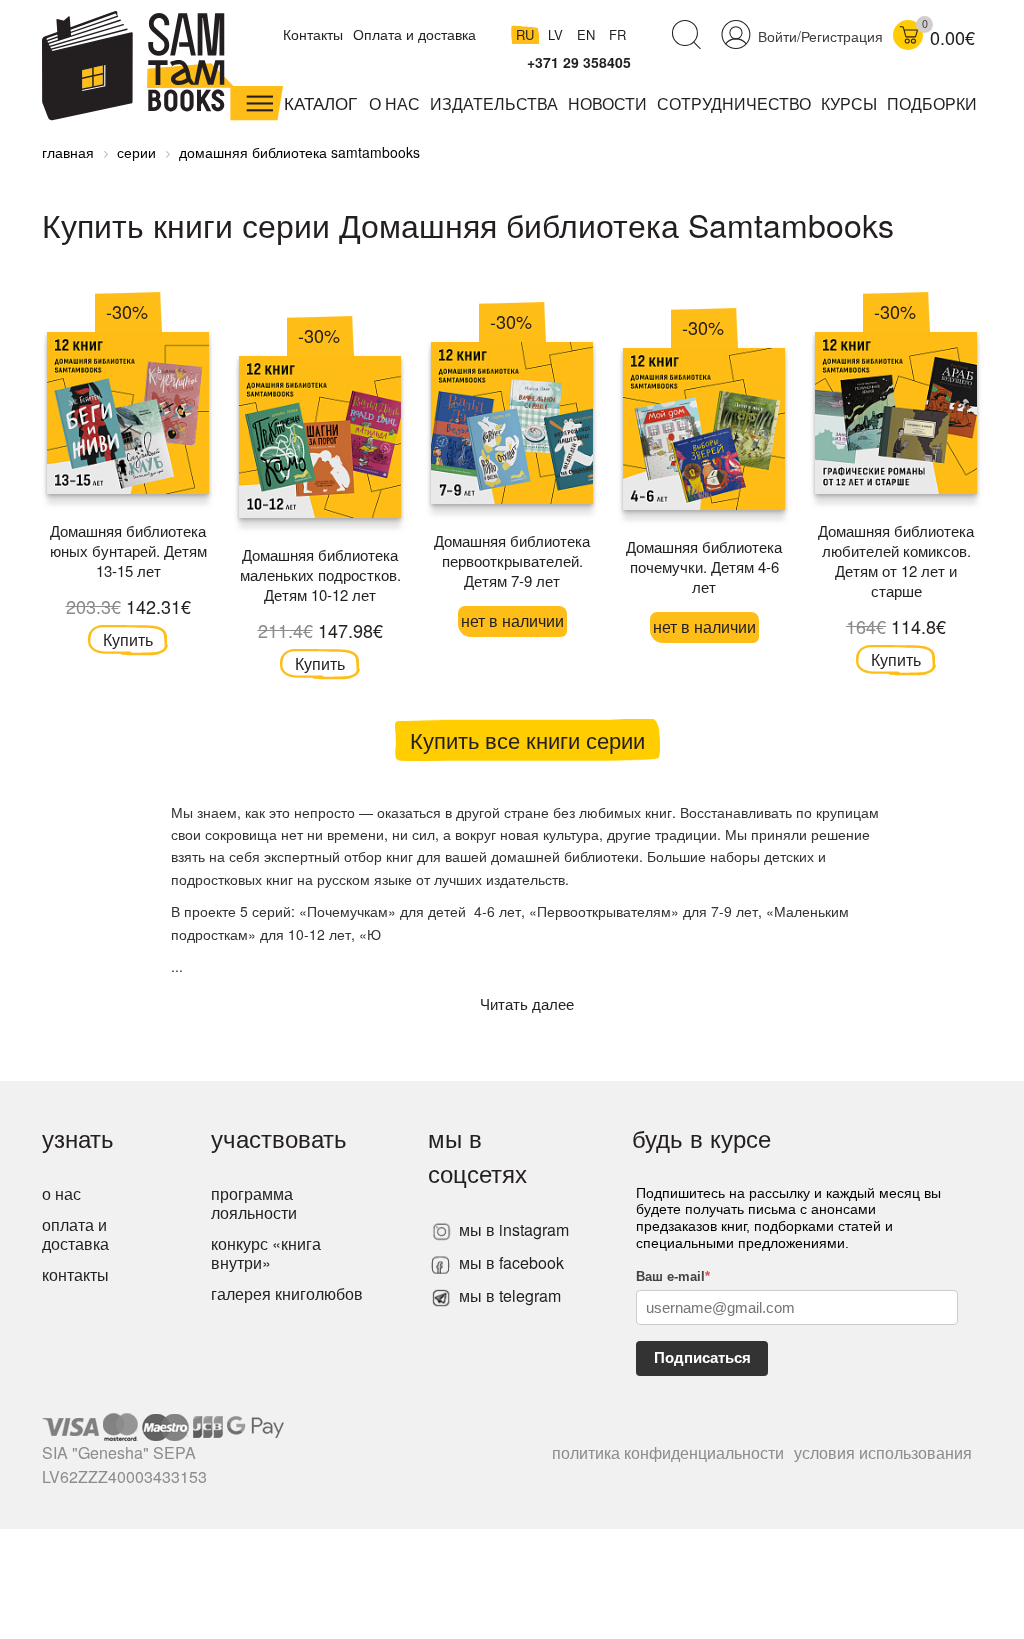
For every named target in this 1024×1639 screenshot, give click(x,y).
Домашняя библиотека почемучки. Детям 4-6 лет (704, 566)
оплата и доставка (75, 1234)
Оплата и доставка (414, 34)
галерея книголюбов (287, 1293)
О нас (394, 103)
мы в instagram (512, 1229)
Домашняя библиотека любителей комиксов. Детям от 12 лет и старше (896, 560)
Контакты (313, 34)
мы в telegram (508, 1295)
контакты (75, 1274)
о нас (61, 1193)
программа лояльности (254, 1203)
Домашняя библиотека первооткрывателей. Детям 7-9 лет (512, 560)
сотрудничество (734, 103)
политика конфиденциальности (668, 1452)
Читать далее (527, 1003)
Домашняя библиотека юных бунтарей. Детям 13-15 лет (128, 550)
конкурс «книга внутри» (266, 1253)
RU (527, 34)
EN (588, 34)
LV (557, 34)
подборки (932, 103)
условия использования (883, 1452)
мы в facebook (509, 1262)
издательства (494, 103)
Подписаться (702, 1357)
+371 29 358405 (579, 62)
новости (607, 103)
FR (617, 34)
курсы (849, 103)
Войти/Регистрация (820, 36)
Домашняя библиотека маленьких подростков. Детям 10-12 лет (320, 574)
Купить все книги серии (527, 739)
